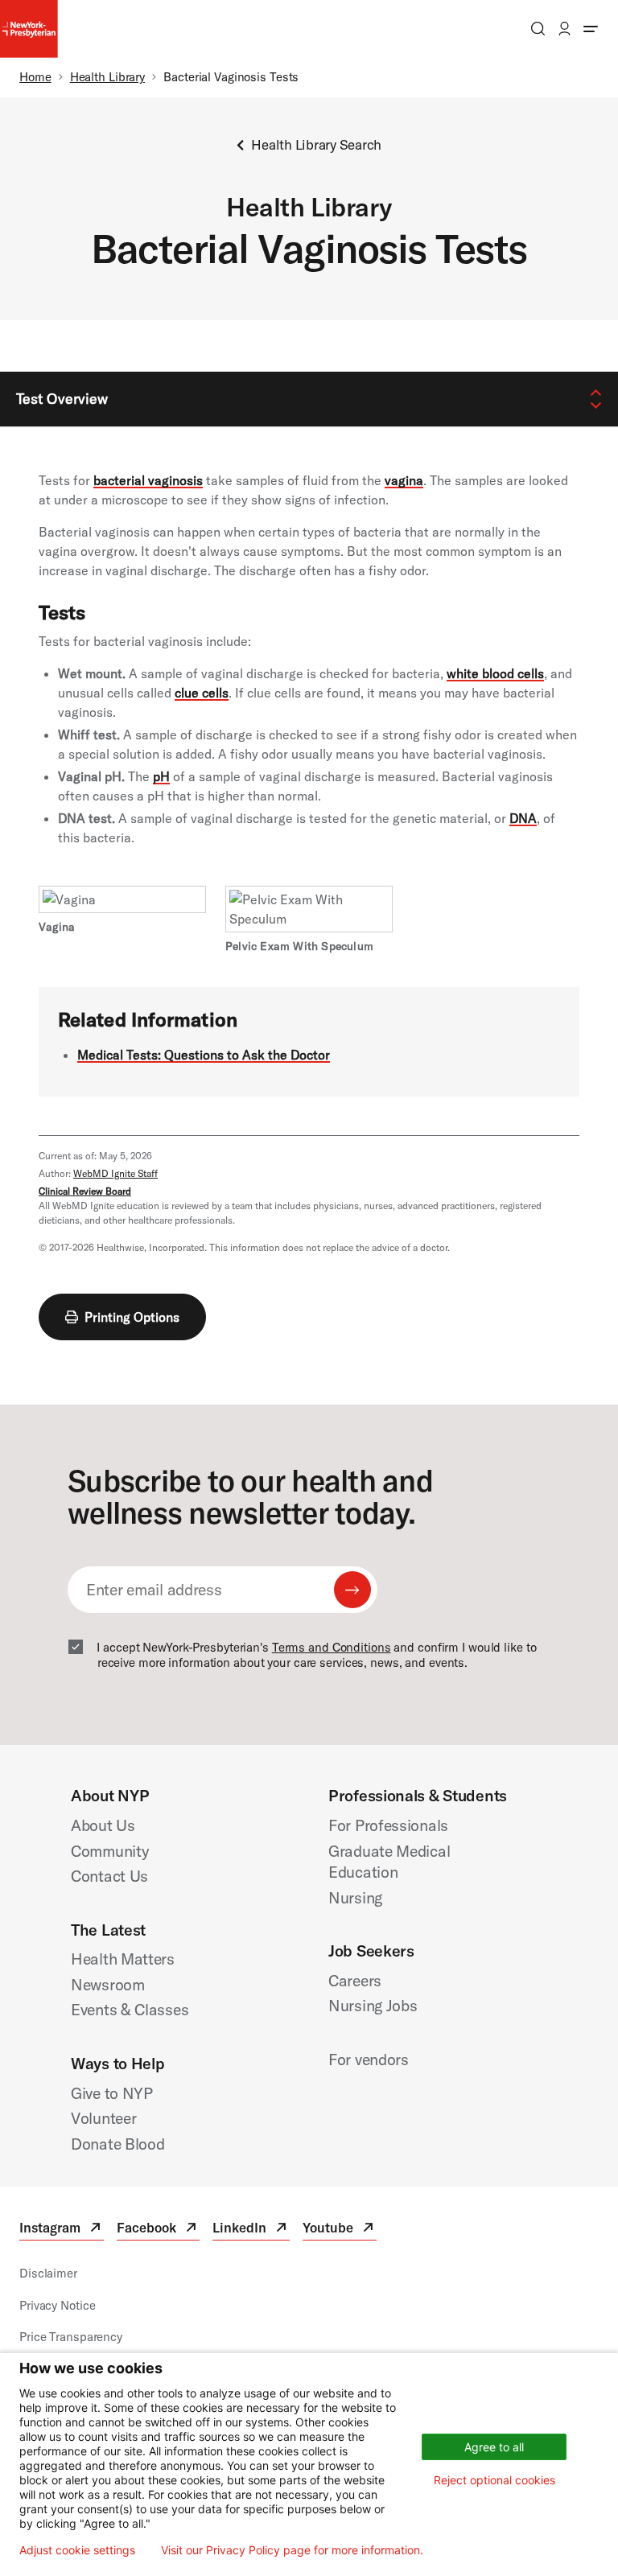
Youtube (340, 2230)
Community (110, 1851)
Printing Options (132, 1317)
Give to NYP (112, 2093)
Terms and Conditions (332, 1647)
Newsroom (108, 1984)
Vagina (57, 927)
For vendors (369, 2059)
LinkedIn (251, 2230)
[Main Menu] (591, 29)
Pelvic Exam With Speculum (299, 946)
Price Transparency (71, 2337)
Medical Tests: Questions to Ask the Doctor (204, 1055)
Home (35, 77)
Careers (355, 1980)
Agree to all (494, 2447)
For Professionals (388, 1825)
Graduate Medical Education (389, 1862)
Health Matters (123, 1959)
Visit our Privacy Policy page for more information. (292, 2550)
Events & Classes (130, 2009)
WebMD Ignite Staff (115, 1173)
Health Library (107, 77)
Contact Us (109, 1876)
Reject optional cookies (494, 2480)
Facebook (158, 2230)
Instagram (62, 2230)
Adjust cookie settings (77, 2550)
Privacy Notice (57, 2305)
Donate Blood (118, 2144)
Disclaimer (48, 2273)
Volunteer (103, 2118)
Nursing (355, 1897)
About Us (103, 1825)
